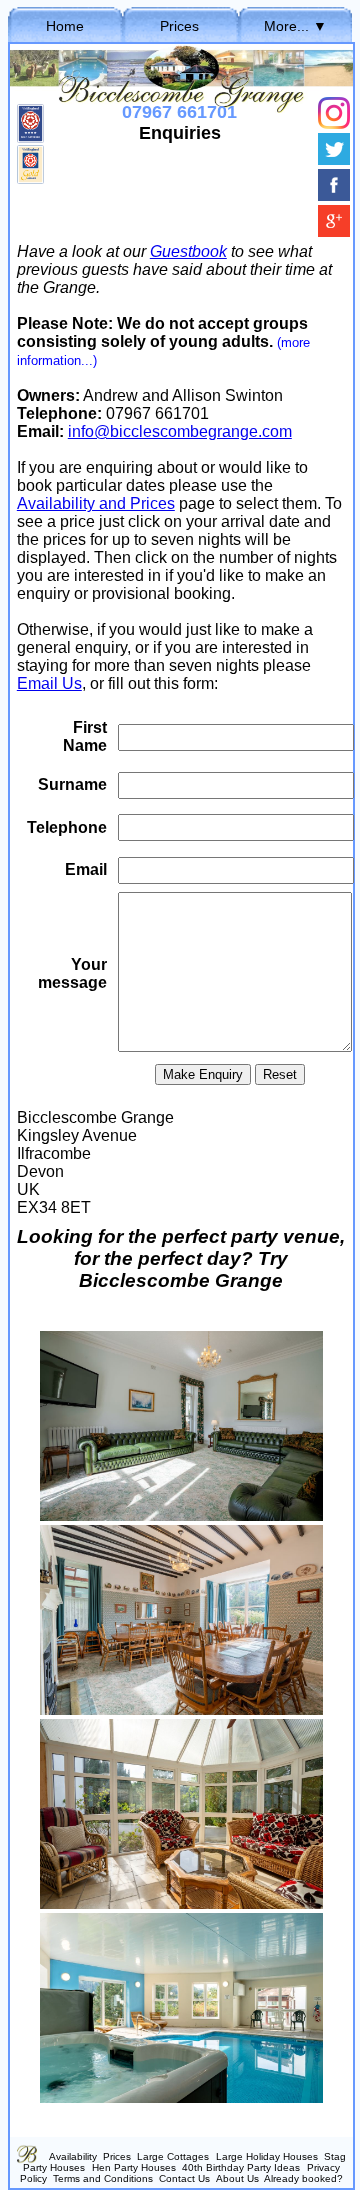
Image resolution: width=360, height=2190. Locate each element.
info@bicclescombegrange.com (180, 431)
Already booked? (303, 2178)
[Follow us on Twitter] (334, 159)
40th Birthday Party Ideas (241, 2167)
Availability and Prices (96, 503)
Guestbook (188, 251)
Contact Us (184, 2178)
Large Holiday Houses (267, 2156)
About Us (237, 2178)
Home (65, 26)
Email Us (49, 683)
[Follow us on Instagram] (334, 123)
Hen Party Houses (134, 2167)
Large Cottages (173, 2156)
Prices (179, 26)
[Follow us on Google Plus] (334, 231)
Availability (73, 2156)
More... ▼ (295, 26)
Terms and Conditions (103, 2178)
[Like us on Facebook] (334, 195)
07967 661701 (179, 112)
